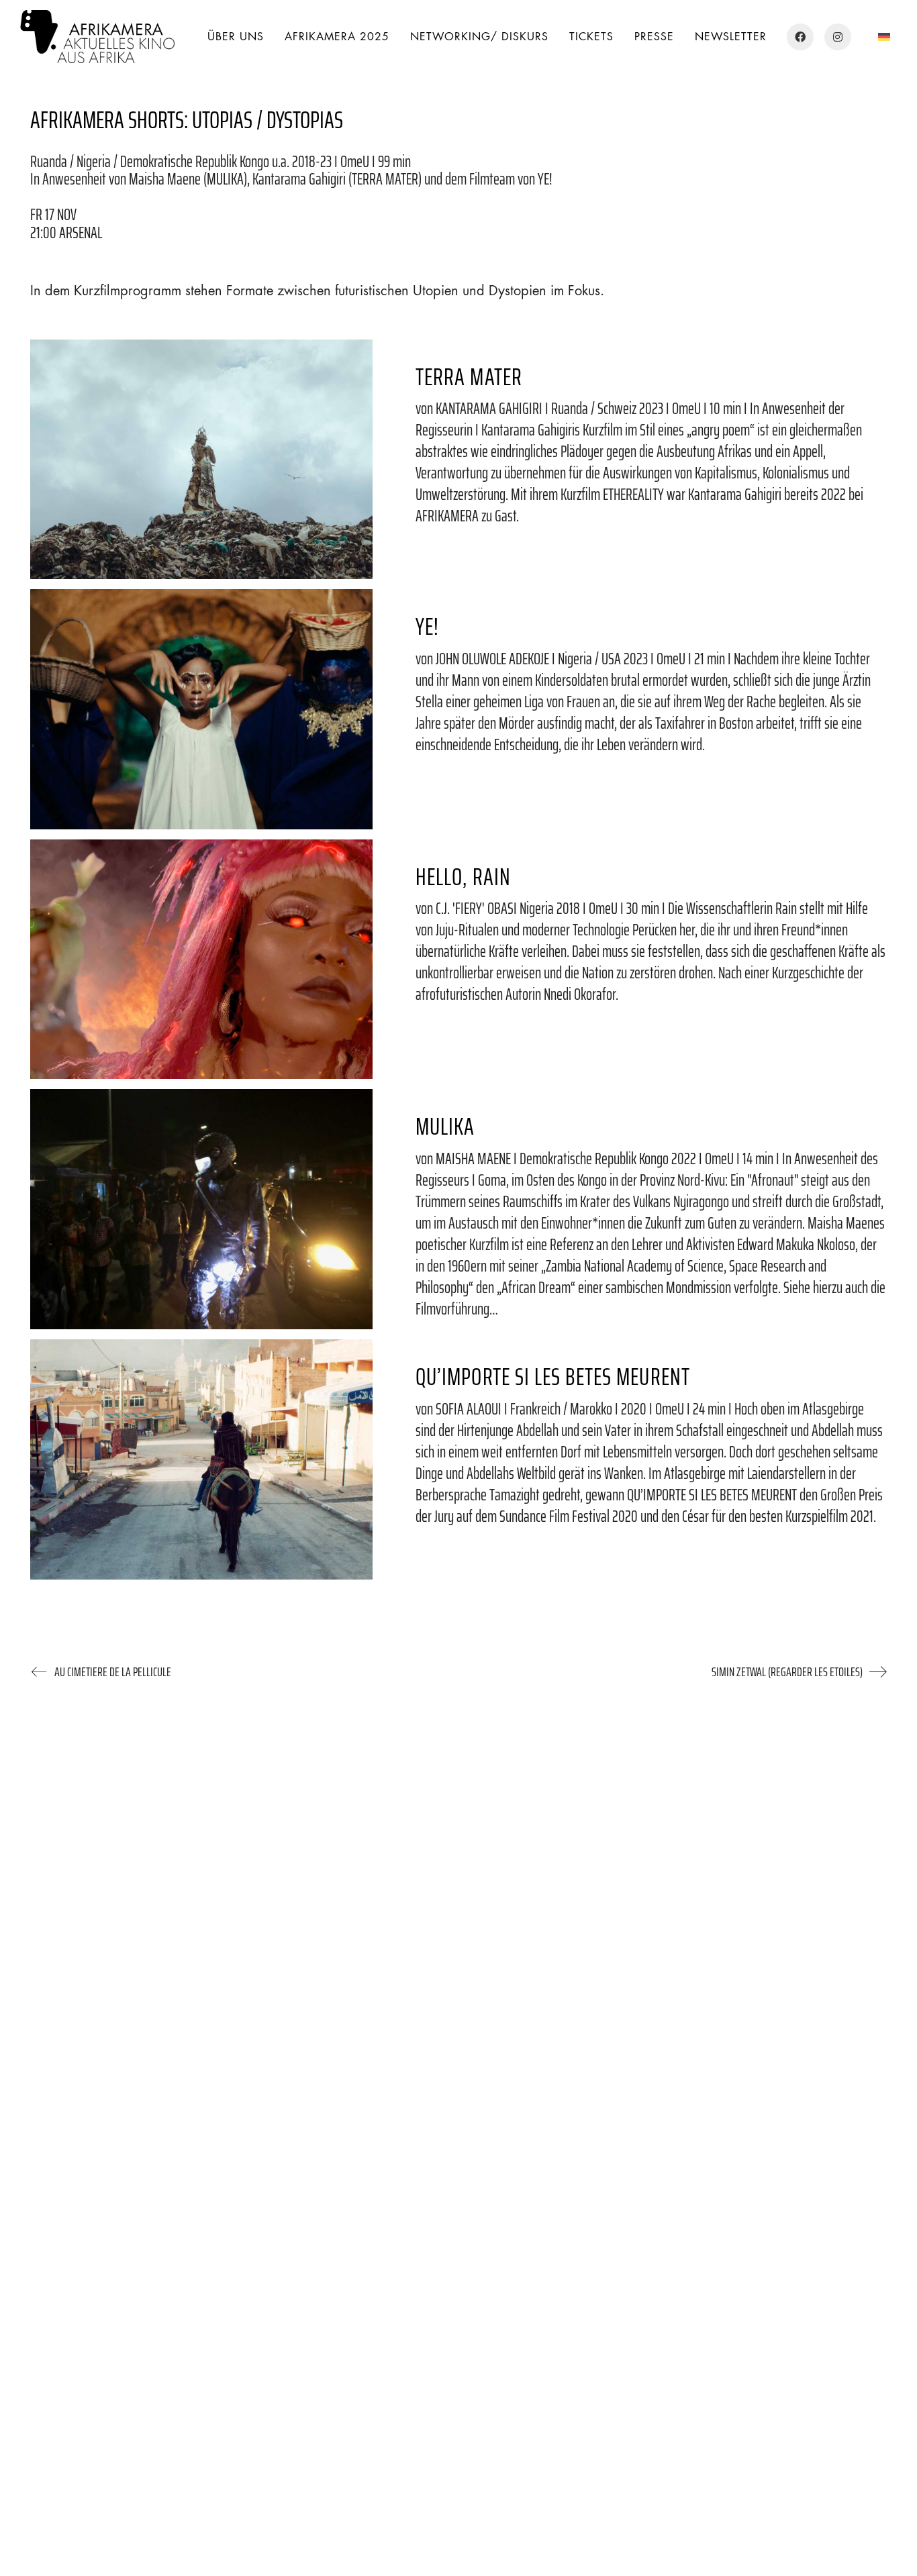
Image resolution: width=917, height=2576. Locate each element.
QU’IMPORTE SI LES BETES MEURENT (553, 1377)
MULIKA (445, 1126)
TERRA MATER (469, 377)
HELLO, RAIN (463, 877)
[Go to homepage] (97, 37)
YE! (427, 626)
